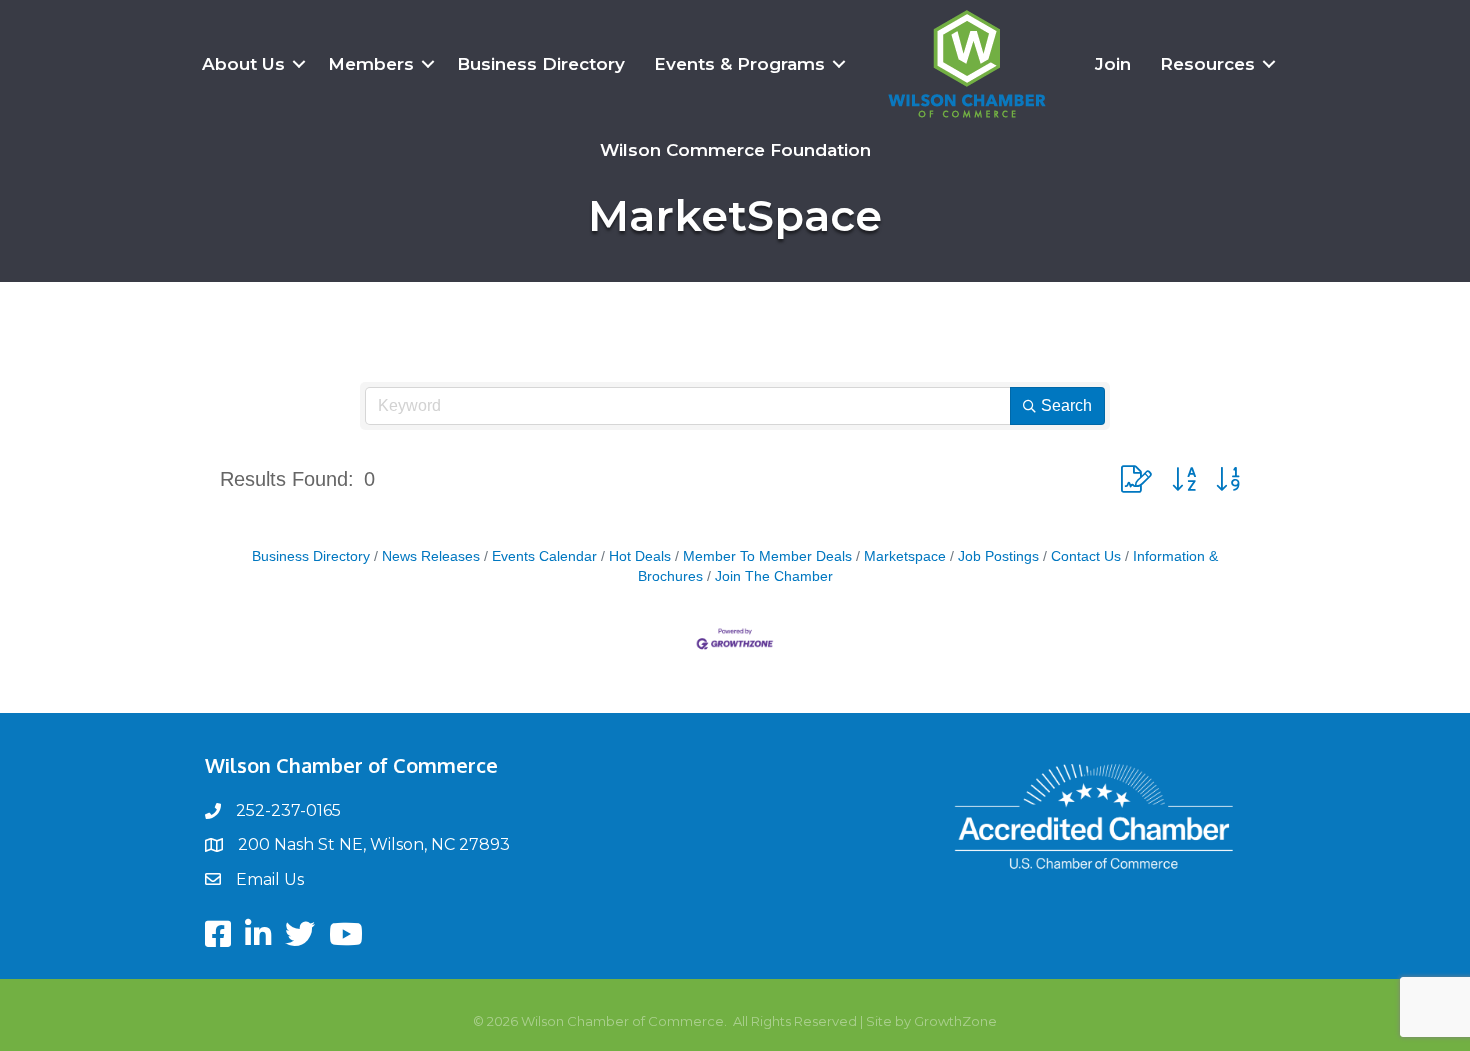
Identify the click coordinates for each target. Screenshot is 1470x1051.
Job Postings (998, 556)
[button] (1136, 479)
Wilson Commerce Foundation (735, 150)
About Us (243, 64)
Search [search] (1066, 405)
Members (371, 64)
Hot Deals (640, 556)
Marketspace (905, 556)
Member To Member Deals (767, 556)
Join (1113, 64)
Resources (1207, 64)
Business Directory (541, 64)
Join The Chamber (774, 576)
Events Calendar (544, 556)
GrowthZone (955, 1021)
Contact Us (1086, 556)
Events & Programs (739, 64)
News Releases (431, 556)
